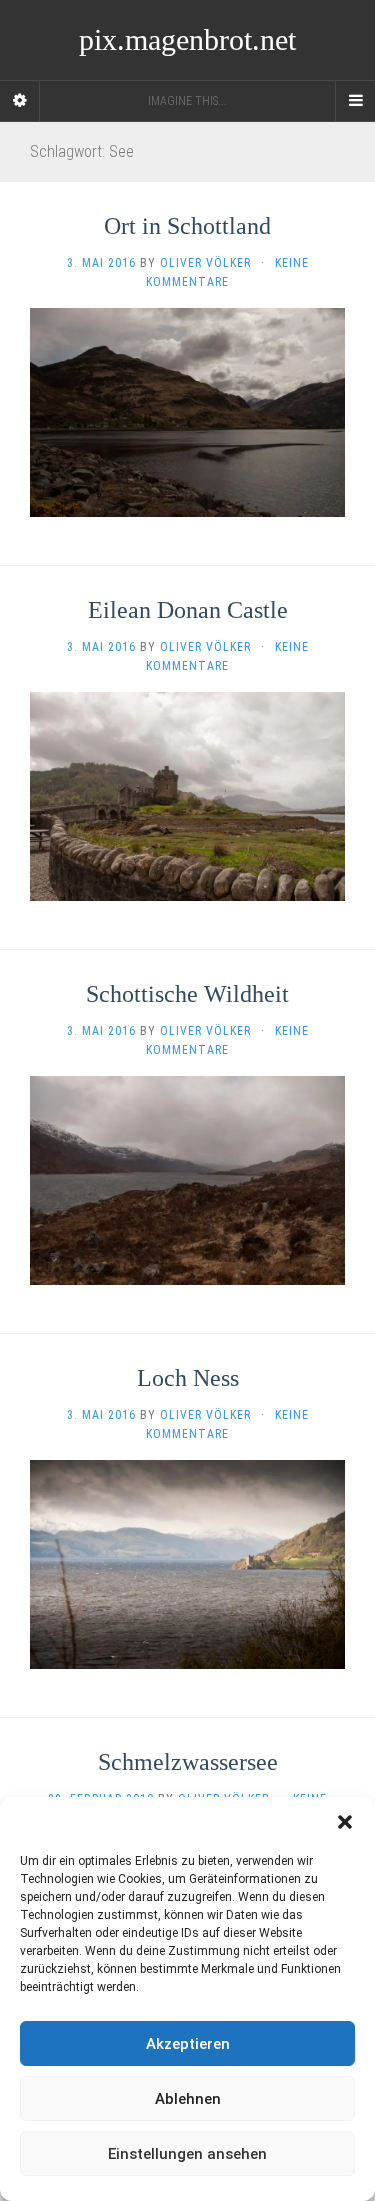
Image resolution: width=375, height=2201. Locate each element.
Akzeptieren (188, 2044)
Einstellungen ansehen (187, 2154)
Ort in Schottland (187, 226)
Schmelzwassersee (188, 1762)
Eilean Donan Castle (188, 610)
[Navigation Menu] (355, 101)
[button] (345, 1822)
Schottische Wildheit (187, 994)
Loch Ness (188, 1378)
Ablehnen (188, 2099)
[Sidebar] (20, 101)
